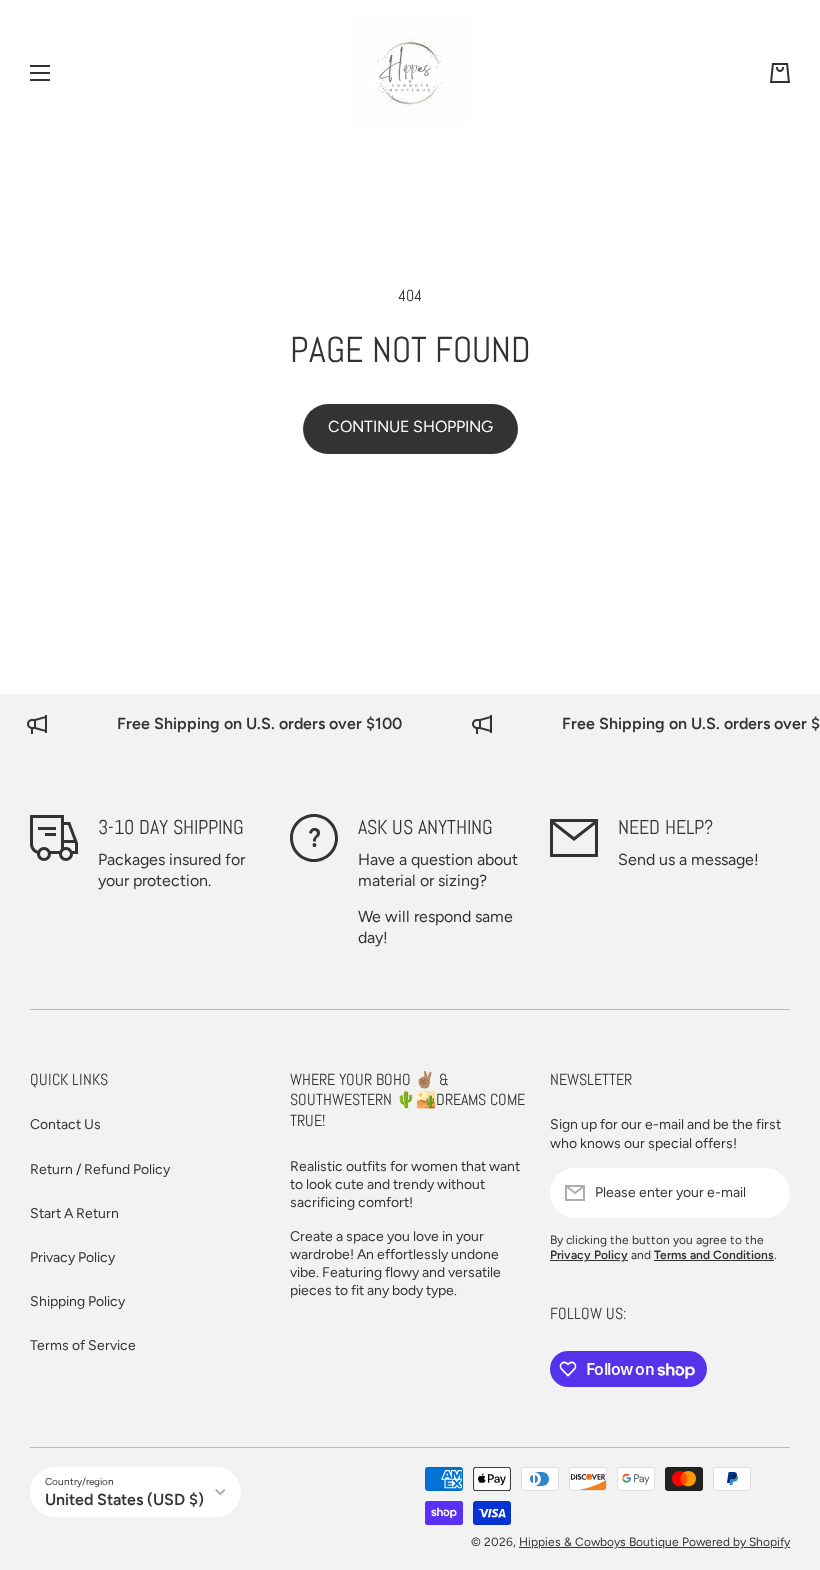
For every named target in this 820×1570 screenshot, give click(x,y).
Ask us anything (425, 827)
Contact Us (65, 1124)
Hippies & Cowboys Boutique (600, 1542)
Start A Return (74, 1213)
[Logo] (410, 73)
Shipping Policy (77, 1301)
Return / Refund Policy (100, 1169)
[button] (780, 73)
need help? (665, 827)
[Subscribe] (765, 1193)
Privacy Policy (72, 1257)
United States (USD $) (124, 1499)
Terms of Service (83, 1345)
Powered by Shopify (736, 1542)
